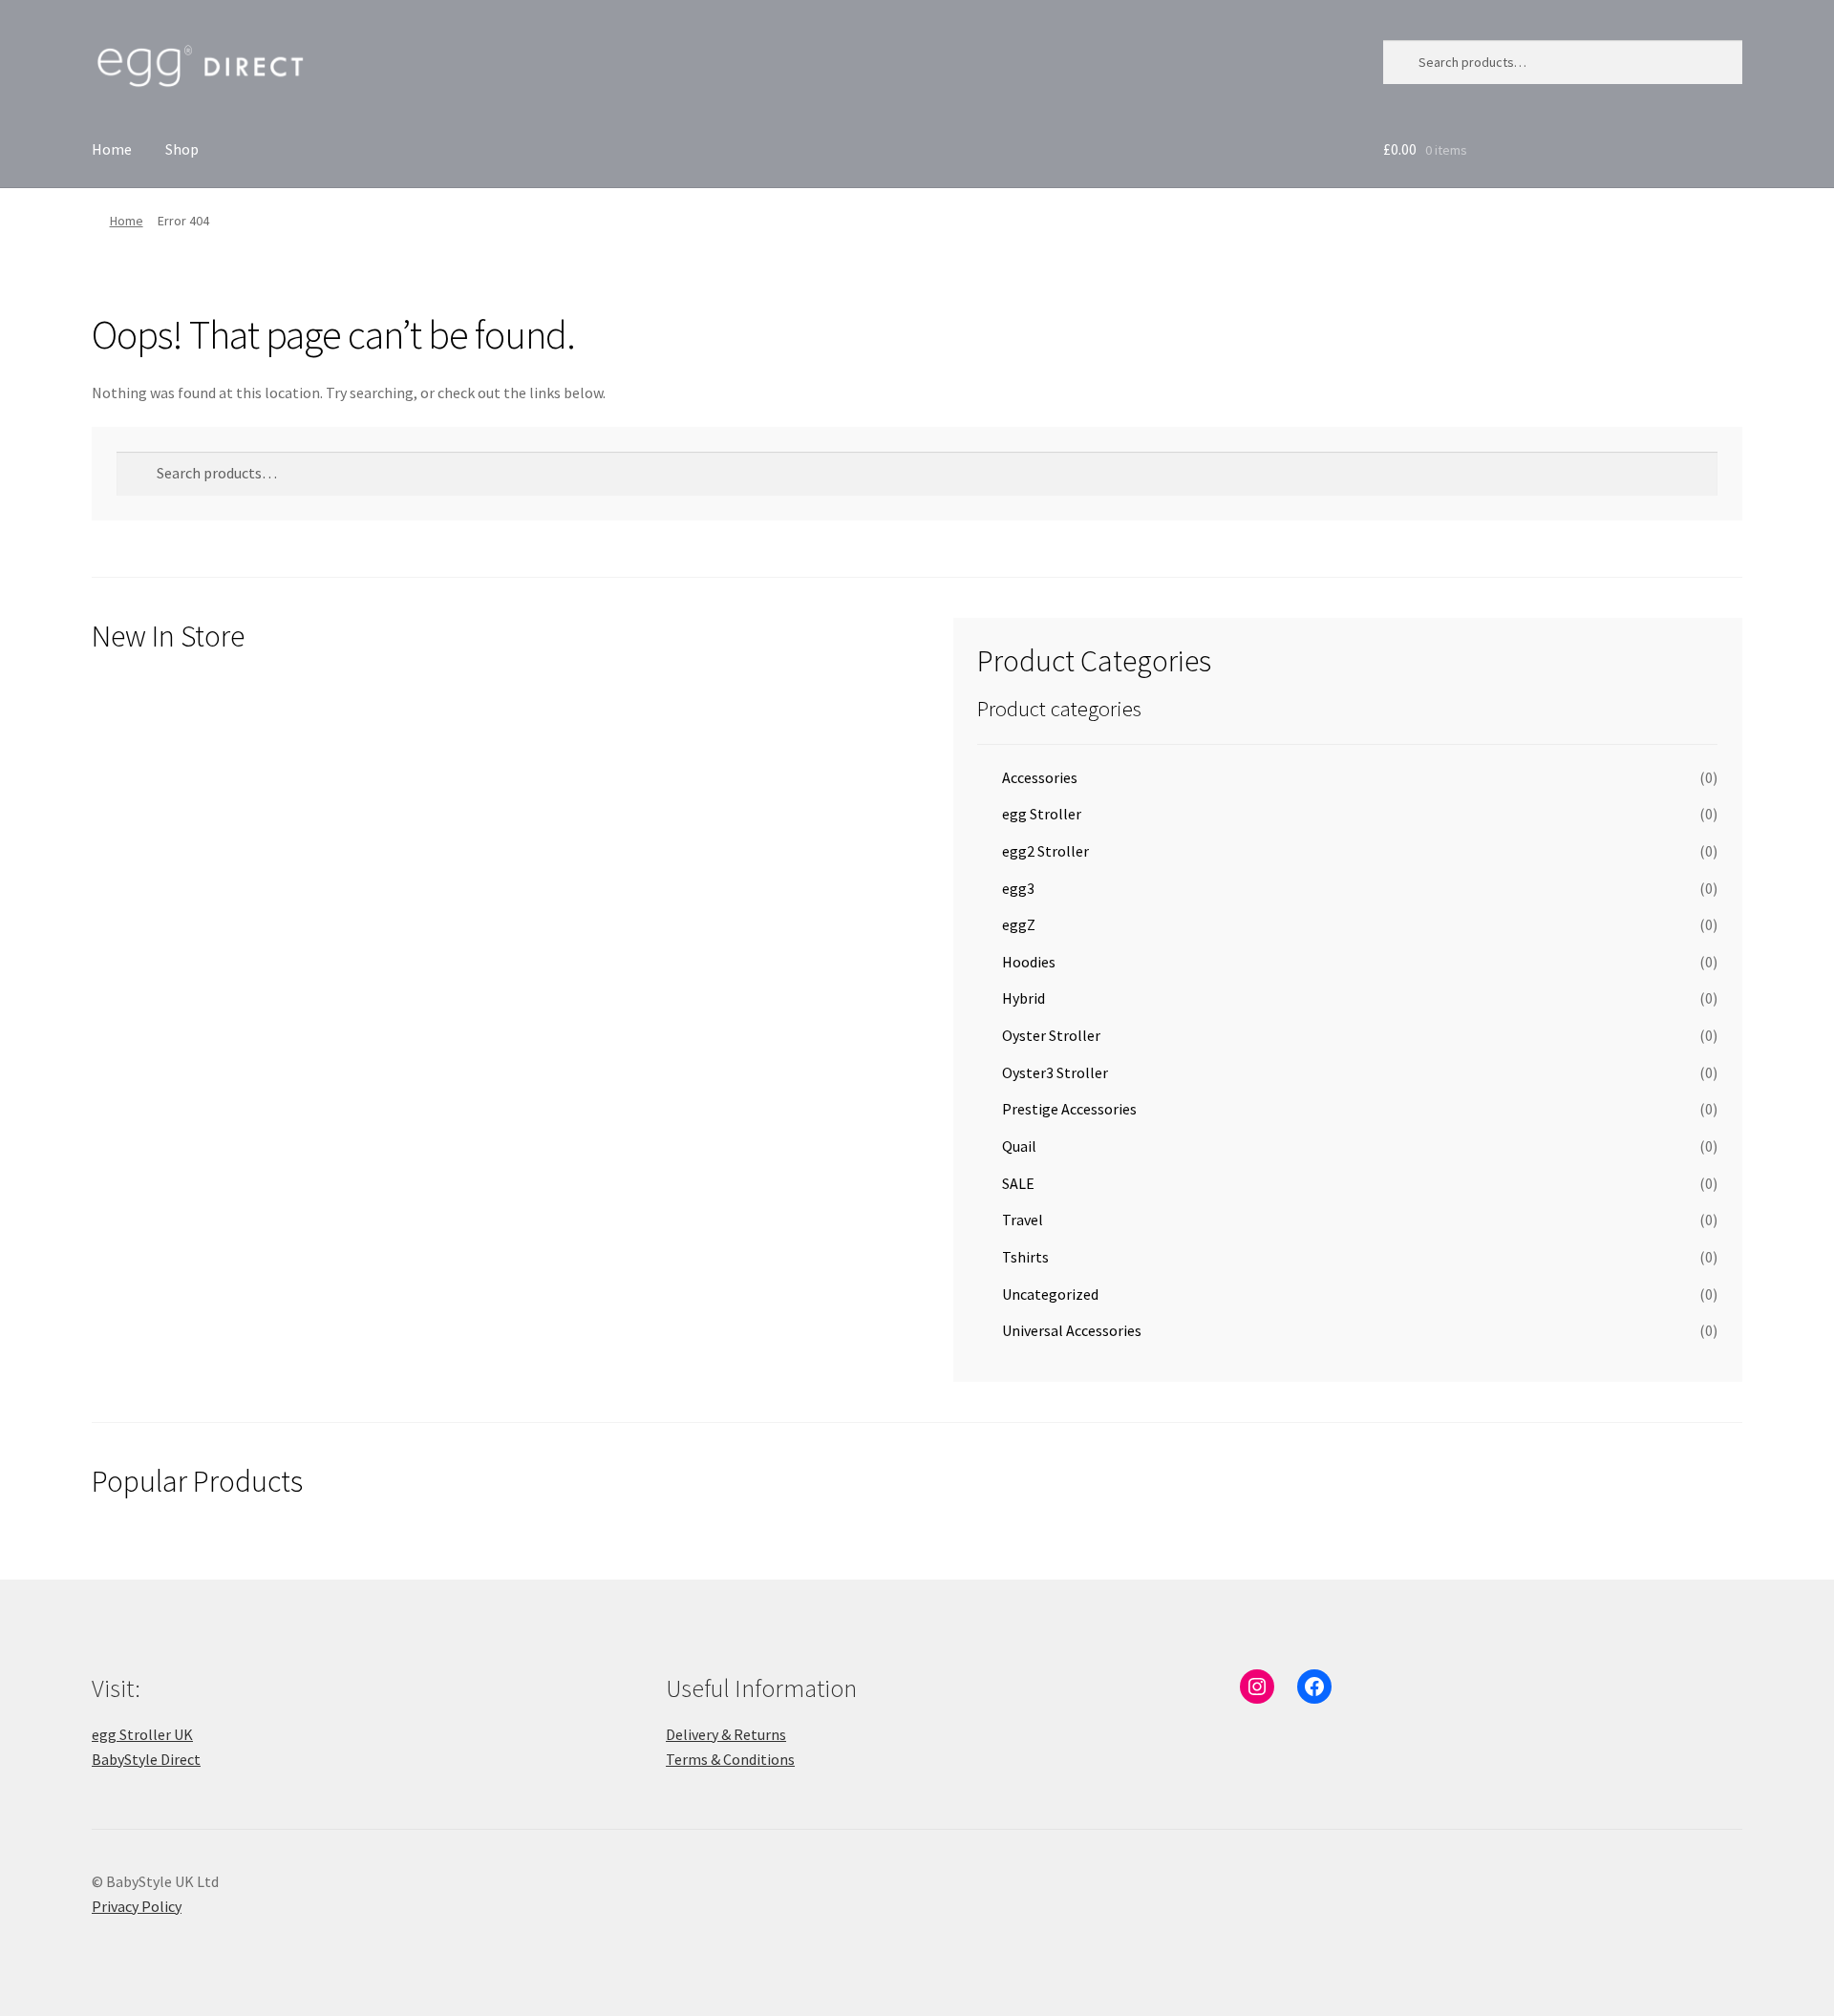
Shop (182, 149)
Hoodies (1029, 962)
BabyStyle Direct (146, 1759)
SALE (1018, 1183)
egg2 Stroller (1045, 851)
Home (112, 149)
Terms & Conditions (730, 1759)
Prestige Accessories (1069, 1109)
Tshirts (1025, 1257)
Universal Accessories (1072, 1330)
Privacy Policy (137, 1906)
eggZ (1019, 924)
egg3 (1018, 888)
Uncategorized (1050, 1294)
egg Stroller (1042, 814)
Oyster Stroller (1051, 1035)
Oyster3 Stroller (1055, 1072)
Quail (1019, 1146)
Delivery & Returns (726, 1734)
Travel (1023, 1220)
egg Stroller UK (142, 1734)
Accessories (1040, 777)
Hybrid (1024, 998)
